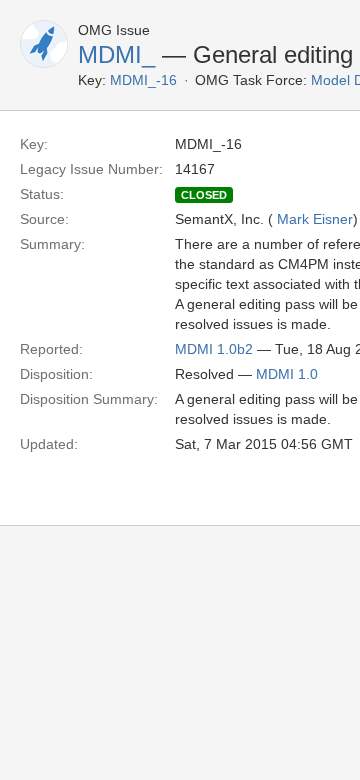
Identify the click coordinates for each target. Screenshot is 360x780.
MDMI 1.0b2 (214, 349)
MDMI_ (116, 54)
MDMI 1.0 (287, 374)
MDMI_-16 (143, 80)
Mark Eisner (315, 219)
